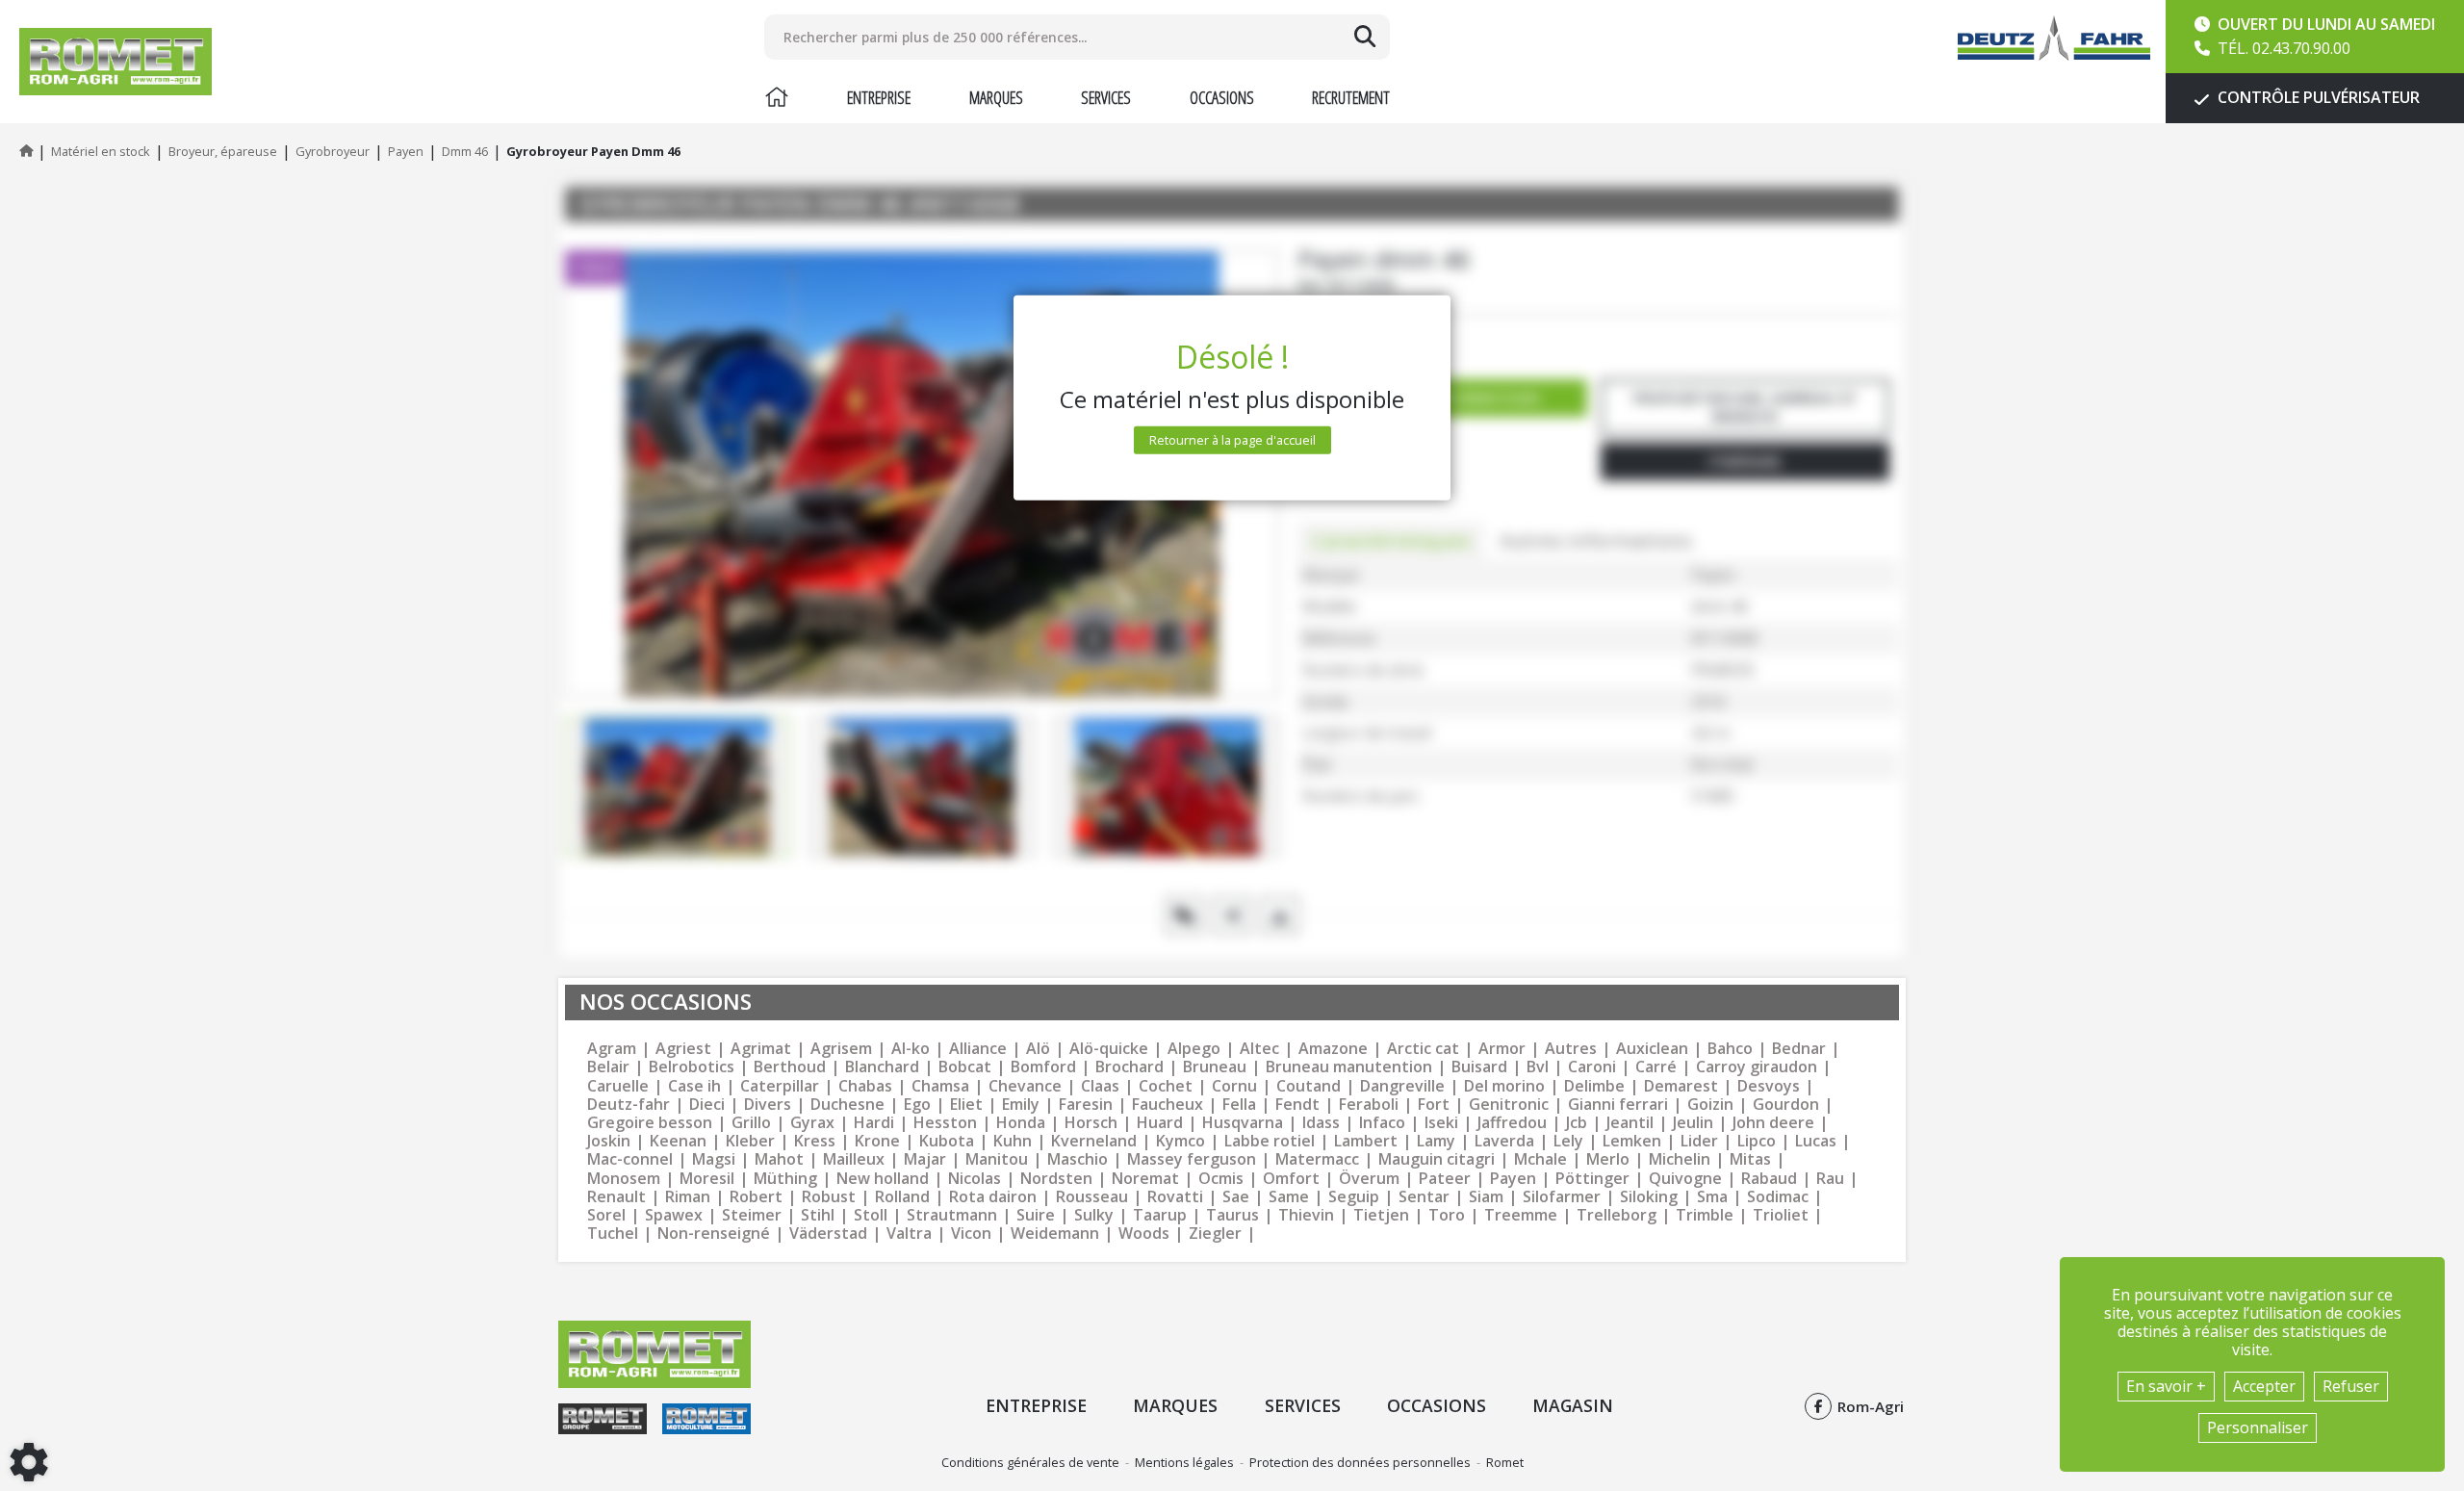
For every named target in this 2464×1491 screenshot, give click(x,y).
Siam (1486, 1197)
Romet (1505, 1462)
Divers (768, 1105)
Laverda (1504, 1141)
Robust (829, 1197)
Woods (1144, 1234)
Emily (1021, 1105)
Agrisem (841, 1049)
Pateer (1445, 1179)
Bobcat (965, 1067)
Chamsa (940, 1086)
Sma (1712, 1197)
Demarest (1681, 1086)
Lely (1568, 1141)
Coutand (1309, 1086)
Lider (1699, 1141)
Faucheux (1168, 1105)
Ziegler (1215, 1234)
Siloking (1649, 1197)
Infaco (1382, 1123)
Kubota (947, 1141)
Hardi (874, 1123)
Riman (688, 1197)
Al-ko (911, 1049)
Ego (917, 1105)
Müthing (785, 1179)
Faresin (1086, 1105)
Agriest (683, 1049)
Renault (616, 1197)
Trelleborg (1617, 1215)
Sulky (1094, 1215)
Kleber (750, 1141)
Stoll (871, 1215)
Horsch (1091, 1123)
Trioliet (1781, 1215)
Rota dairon (993, 1197)
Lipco (1757, 1141)
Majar (925, 1159)
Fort (1434, 1105)
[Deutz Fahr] (2054, 38)
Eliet (966, 1105)
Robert (756, 1197)
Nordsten (1056, 1179)
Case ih (694, 1086)
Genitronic (1509, 1105)
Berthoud (790, 1067)
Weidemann (1055, 1234)
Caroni (1592, 1067)
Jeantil (1630, 1123)
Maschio (1078, 1159)
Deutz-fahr (629, 1105)
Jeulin (1693, 1123)
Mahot (779, 1159)
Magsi (714, 1159)
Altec (1259, 1049)
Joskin (609, 1141)
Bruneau (1215, 1067)
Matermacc (1317, 1159)
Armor (1502, 1049)
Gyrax (812, 1123)
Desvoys (1769, 1086)
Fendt (1297, 1105)
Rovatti (1175, 1197)
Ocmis (1221, 1179)
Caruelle (618, 1086)
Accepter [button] (2264, 1386)
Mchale (1540, 1159)
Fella (1239, 1105)
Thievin (1306, 1215)
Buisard (1479, 1067)
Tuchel (613, 1234)
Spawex (674, 1215)
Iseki (1441, 1123)
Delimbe (1594, 1086)
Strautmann (952, 1215)
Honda (1021, 1123)
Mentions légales (1184, 1462)
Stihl (818, 1215)
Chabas (865, 1086)
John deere (1773, 1123)
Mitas (1750, 1159)
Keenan (678, 1141)
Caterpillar (780, 1086)
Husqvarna (1243, 1123)
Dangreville (1402, 1086)
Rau (1830, 1179)
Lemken (1632, 1141)
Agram (612, 1049)
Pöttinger (1592, 1179)
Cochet (1166, 1086)
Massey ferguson (1192, 1159)
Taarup (1160, 1215)
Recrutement (1351, 97)
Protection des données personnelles (1360, 1462)
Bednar (1799, 1049)
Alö (1038, 1049)
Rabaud (1769, 1179)
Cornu (1234, 1086)
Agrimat (761, 1049)
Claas (1100, 1086)
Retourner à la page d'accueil (1232, 440)
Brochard (1129, 1067)
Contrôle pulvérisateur (2317, 97)
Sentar (1424, 1197)
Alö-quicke (1109, 1049)
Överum (1369, 1179)
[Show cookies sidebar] (29, 1462)
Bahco (1730, 1049)
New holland (883, 1179)
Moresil (707, 1179)
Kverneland (1094, 1141)
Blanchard (882, 1067)
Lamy (1436, 1141)
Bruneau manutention (1349, 1067)
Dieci (707, 1105)
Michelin (1680, 1159)
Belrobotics (692, 1067)
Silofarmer (1562, 1197)
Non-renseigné (714, 1234)
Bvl (1538, 1067)
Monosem (624, 1179)
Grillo (751, 1123)
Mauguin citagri (1437, 1159)
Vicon (971, 1234)
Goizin (1710, 1105)
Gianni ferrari (1618, 1105)
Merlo (1608, 1159)
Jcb (1577, 1123)
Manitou (997, 1159)
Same (1289, 1197)
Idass (1321, 1123)
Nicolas (975, 1179)
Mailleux (854, 1159)
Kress (815, 1141)
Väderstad (828, 1234)
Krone (877, 1141)
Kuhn (1013, 1141)
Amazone (1333, 1049)
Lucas (1816, 1141)
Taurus (1232, 1215)
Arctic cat (1423, 1049)
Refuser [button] (2351, 1386)
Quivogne (1685, 1179)
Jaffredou (1512, 1123)
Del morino (1504, 1086)
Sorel (606, 1215)
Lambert (1366, 1141)
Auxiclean (1652, 1049)
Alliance (978, 1049)
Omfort (1291, 1179)
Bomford (1043, 1067)
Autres (1571, 1049)
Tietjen (1381, 1215)
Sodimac (1778, 1197)
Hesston (945, 1123)
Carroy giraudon (1757, 1067)
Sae (1236, 1197)
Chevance (1025, 1086)
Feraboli (1369, 1105)
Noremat (1145, 1179)
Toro (1447, 1215)
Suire (1036, 1215)
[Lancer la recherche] (1365, 37)
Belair (608, 1067)
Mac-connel (630, 1159)
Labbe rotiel (1270, 1141)
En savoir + (2166, 1386)
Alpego (1194, 1049)
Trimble (1705, 1215)
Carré (1656, 1067)
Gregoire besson (650, 1123)
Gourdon (1786, 1105)
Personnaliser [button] (2258, 1427)
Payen (1513, 1179)
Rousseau (1092, 1197)
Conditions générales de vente (1030, 1462)
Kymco (1181, 1141)
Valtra (909, 1234)
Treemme (1521, 1215)
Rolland (902, 1197)
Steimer (752, 1215)
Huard (1160, 1123)
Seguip (1354, 1197)
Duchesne (847, 1105)
